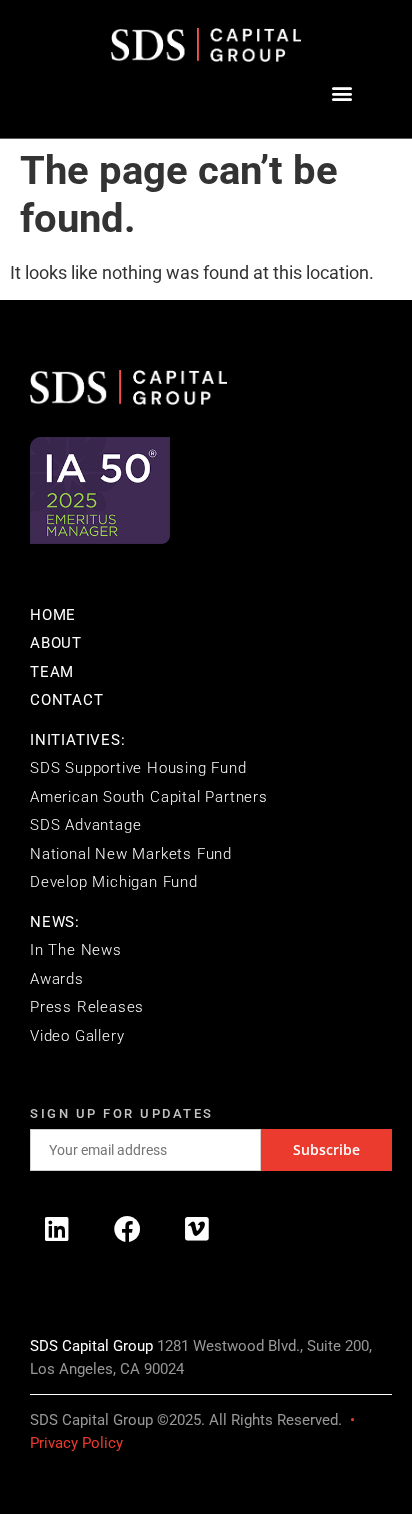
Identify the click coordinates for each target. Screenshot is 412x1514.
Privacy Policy (76, 1443)
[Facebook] (127, 1228)
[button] (341, 93)
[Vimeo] (197, 1228)
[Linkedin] (57, 1228)
